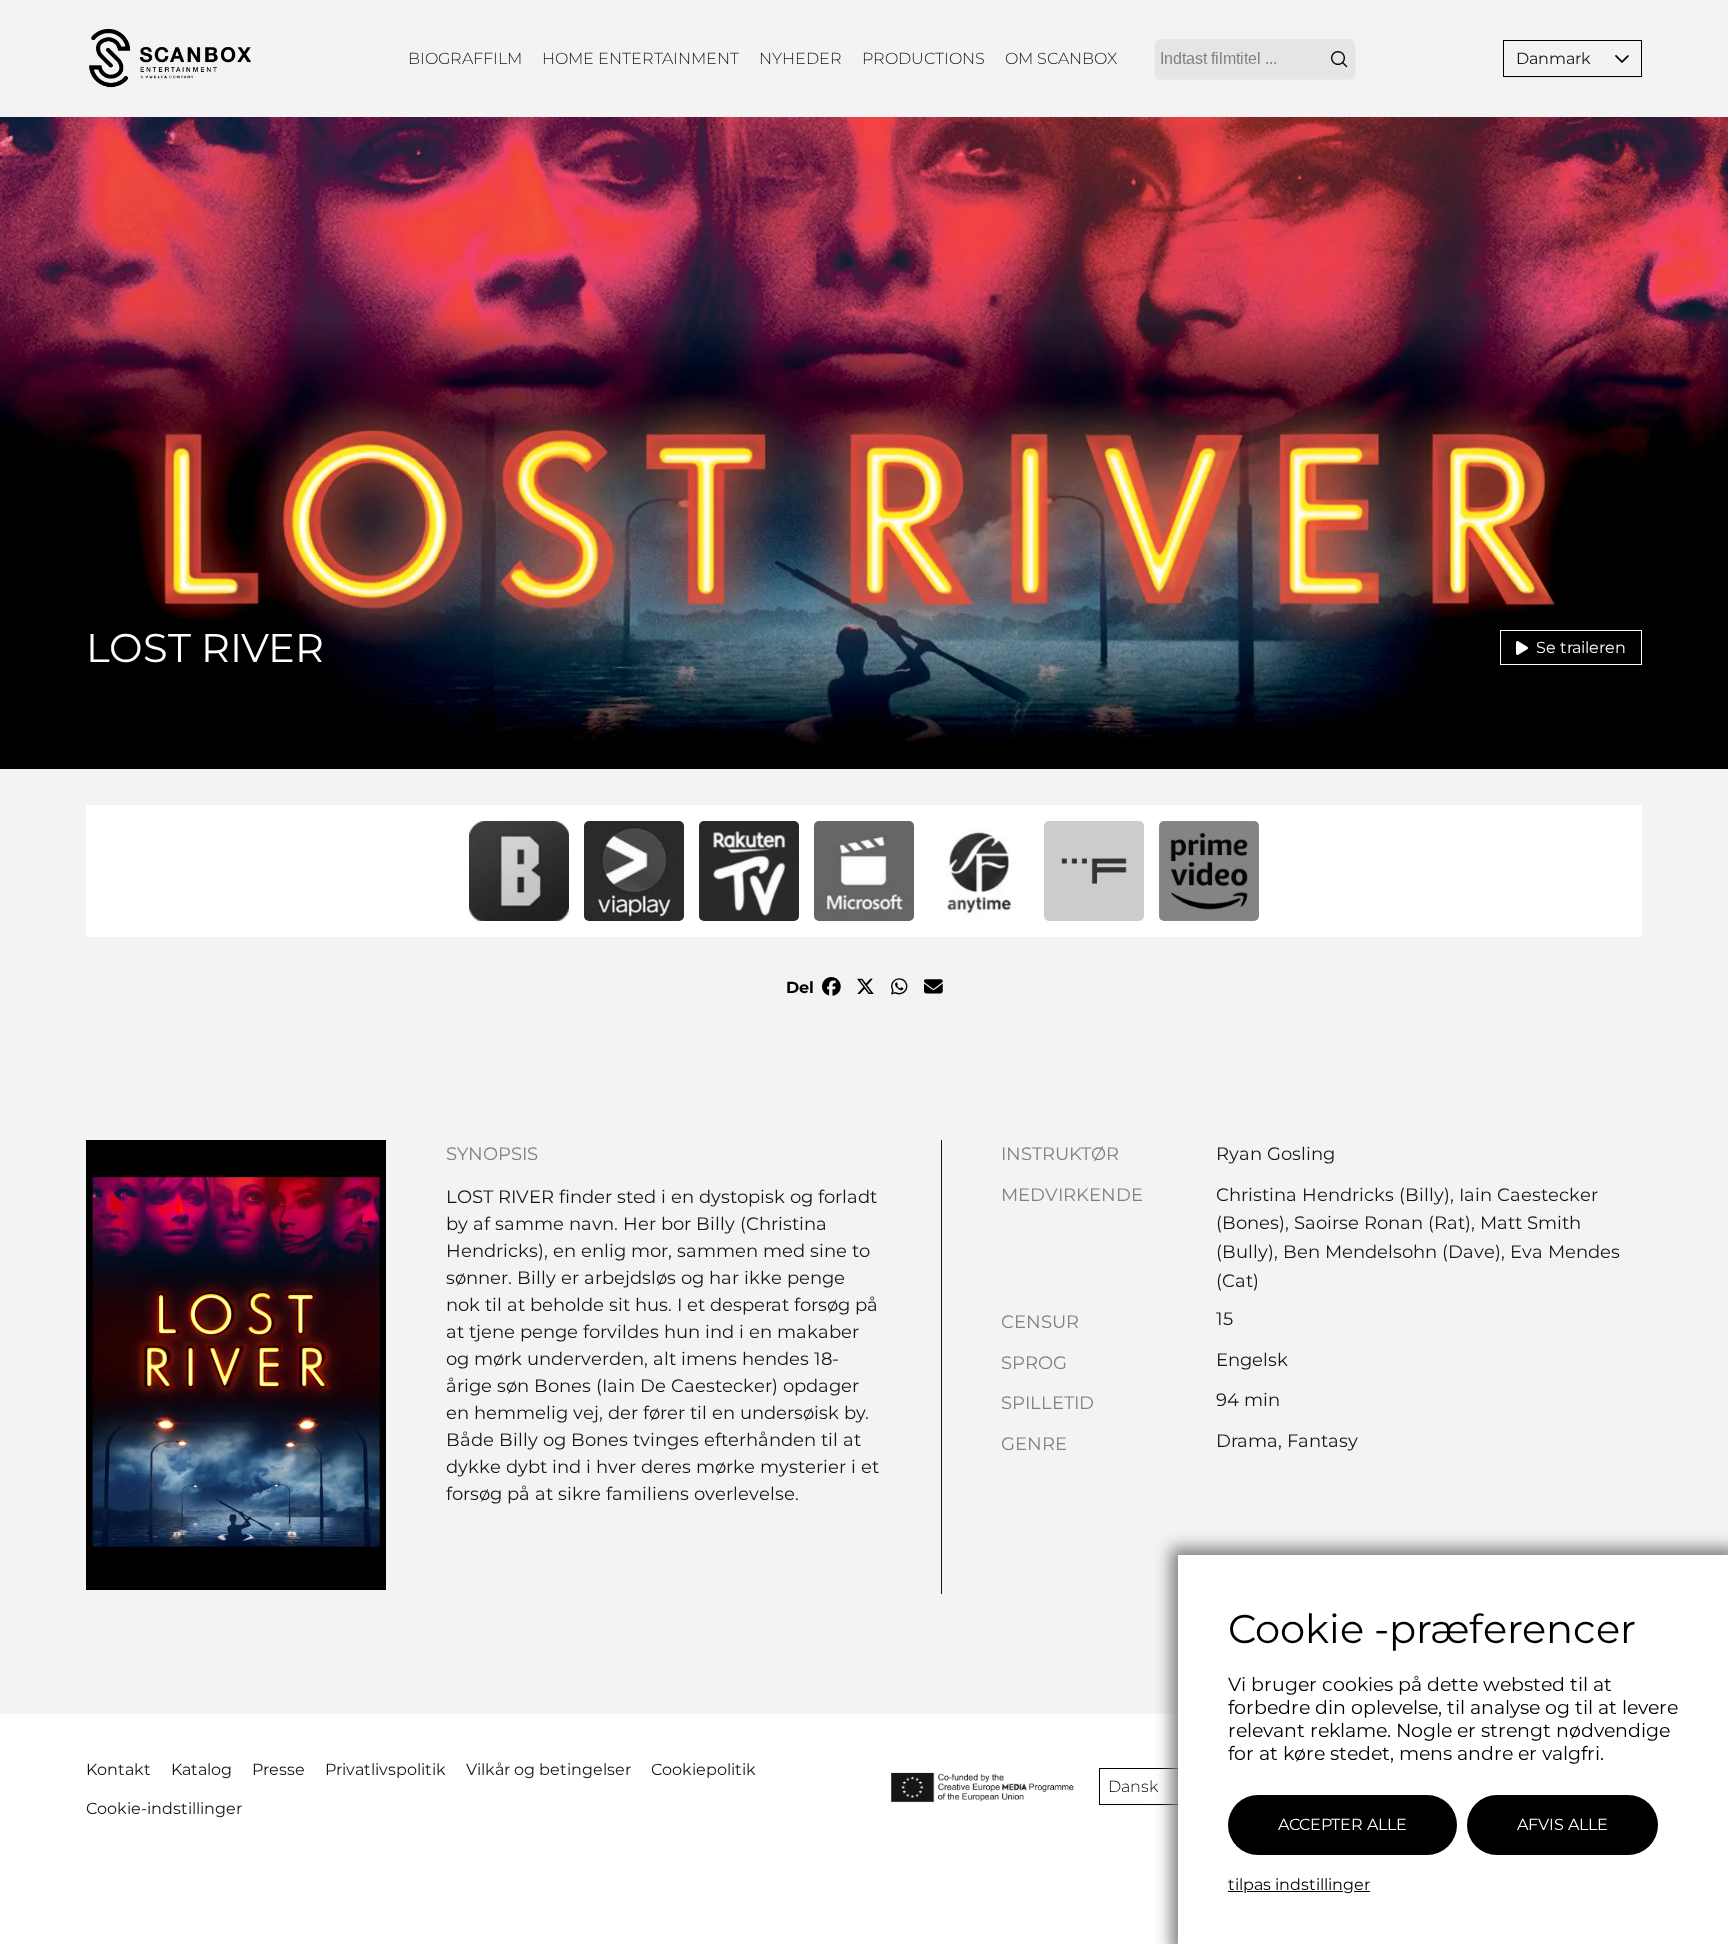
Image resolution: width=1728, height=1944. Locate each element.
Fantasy (1322, 1441)
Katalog (201, 1769)
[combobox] (1255, 59)
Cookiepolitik (703, 1769)
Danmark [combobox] (1553, 58)
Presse (278, 1769)
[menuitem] (465, 58)
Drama (1247, 1441)
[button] (1622, 58)
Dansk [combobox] (1133, 1786)
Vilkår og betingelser (548, 1769)
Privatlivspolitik (385, 1769)
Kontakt (118, 1769)
